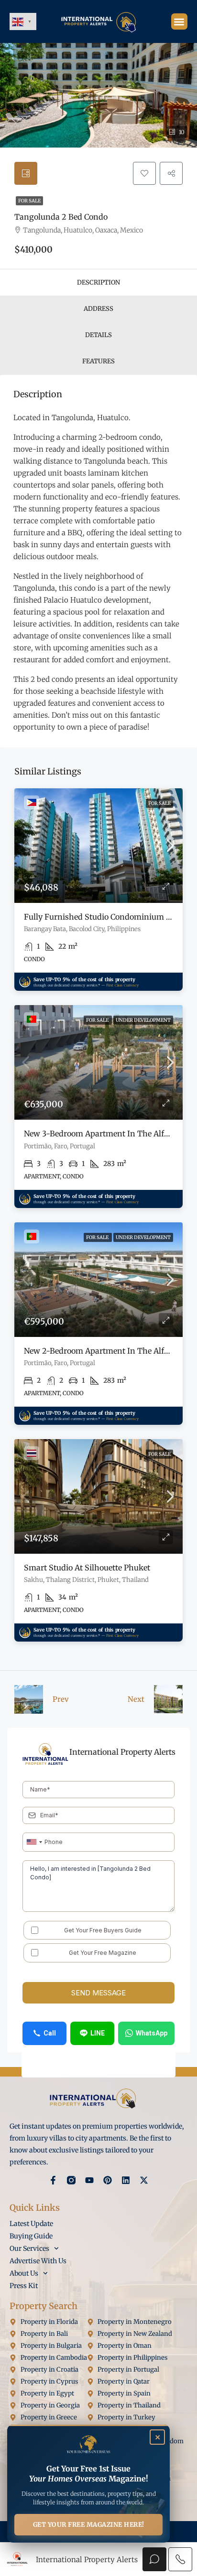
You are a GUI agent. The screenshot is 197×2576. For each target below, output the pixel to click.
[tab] (26, 173)
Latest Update (31, 2224)
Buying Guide (31, 2236)
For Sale (29, 201)
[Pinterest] (108, 2180)
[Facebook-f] (53, 2180)
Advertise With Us (38, 2261)
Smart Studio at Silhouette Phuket (87, 1568)
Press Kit (24, 2286)
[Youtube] (89, 2180)
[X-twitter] (144, 2180)
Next (136, 1699)
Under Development (143, 1020)
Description (98, 282)
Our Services (29, 2248)
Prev (61, 1699)
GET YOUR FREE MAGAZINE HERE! (89, 2525)
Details (98, 335)
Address (98, 309)
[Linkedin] (126, 2180)
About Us (24, 2273)
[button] (180, 22)
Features (98, 361)
